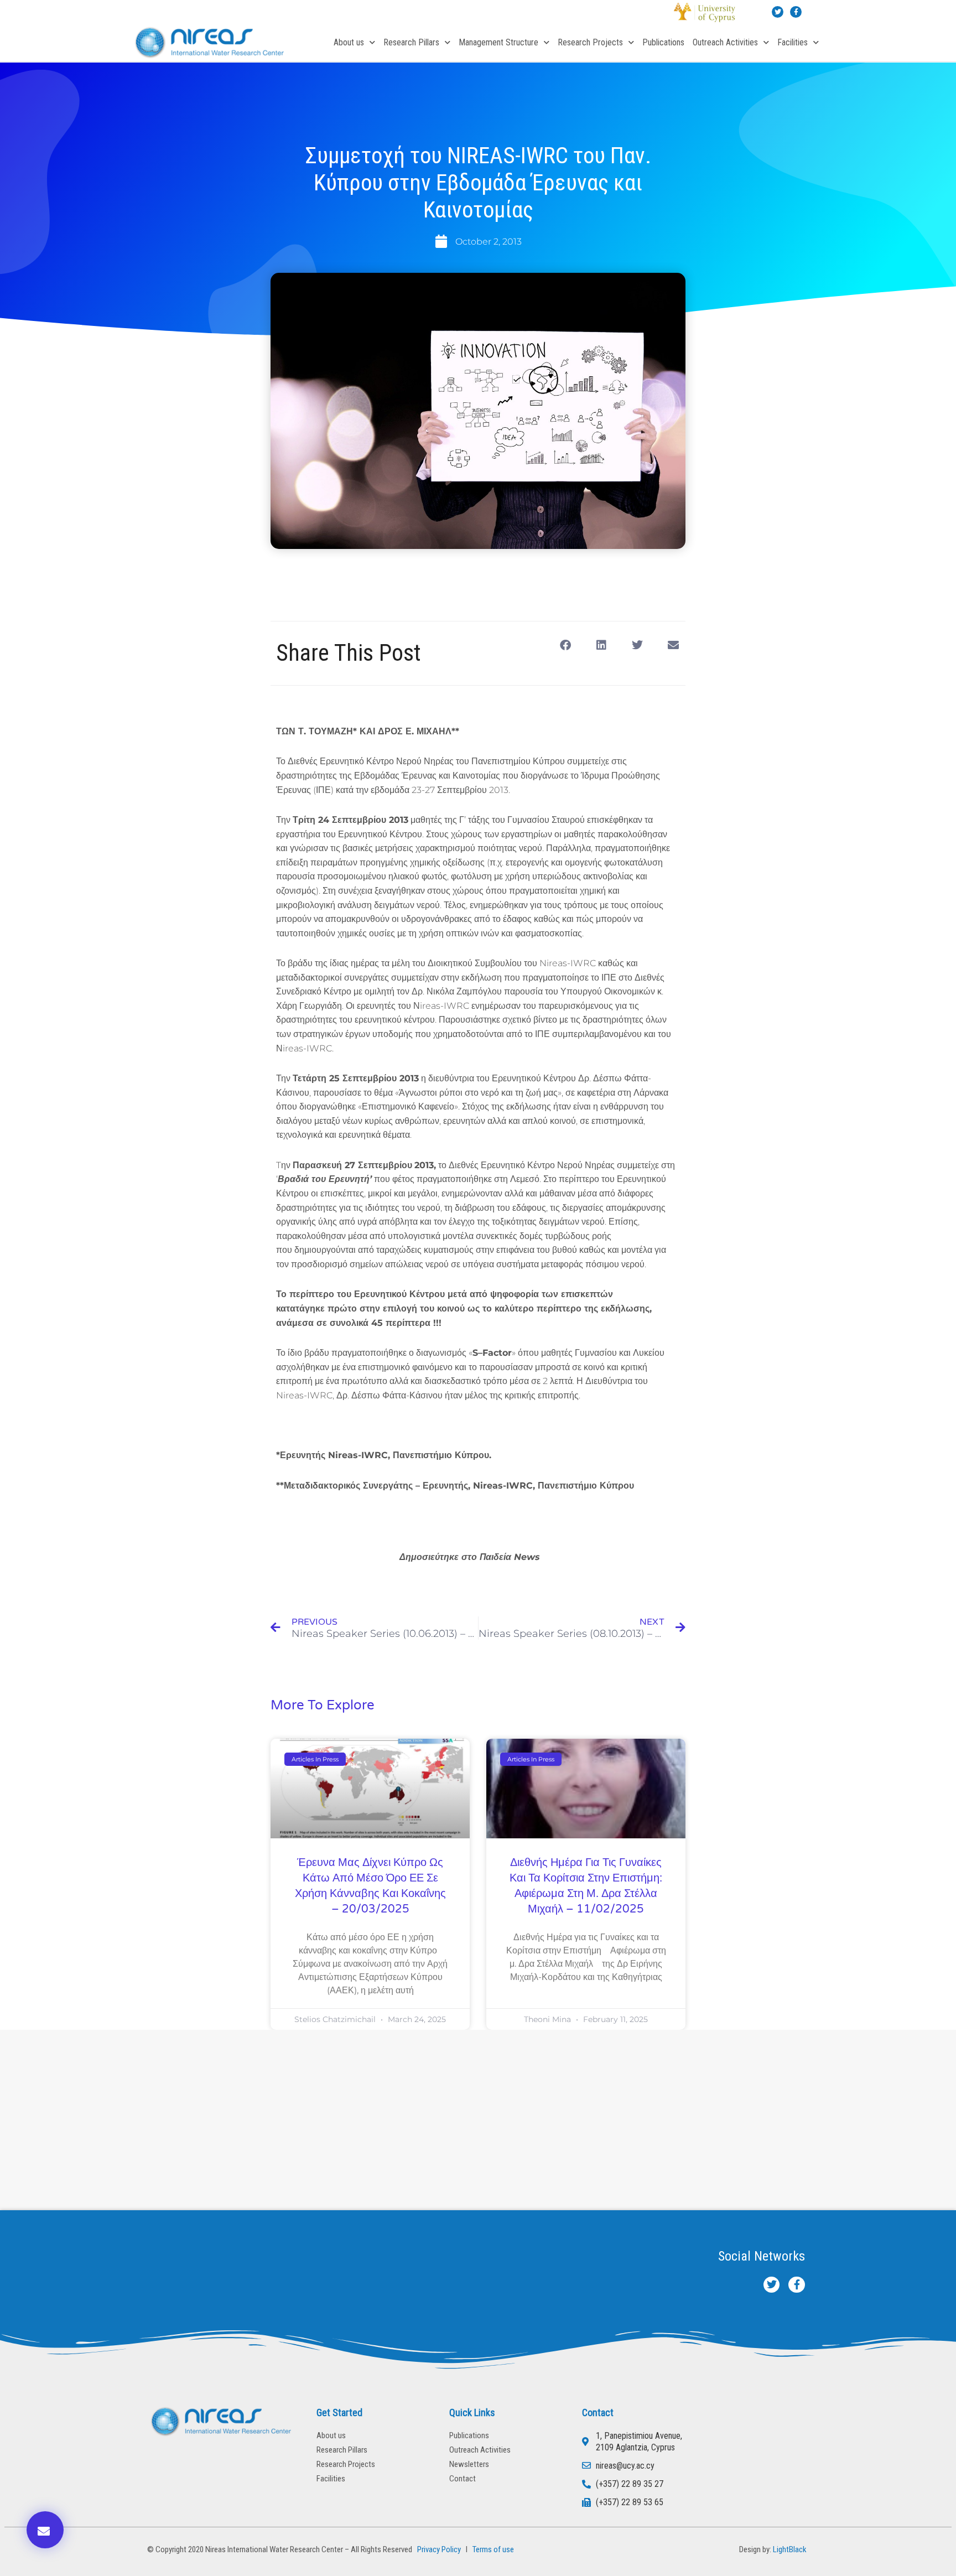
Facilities (793, 42)
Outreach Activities (725, 42)
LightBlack (790, 2549)
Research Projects (590, 42)
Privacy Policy (437, 2549)
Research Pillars (411, 42)
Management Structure (498, 42)
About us (349, 42)
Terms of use (493, 2549)
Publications (663, 42)
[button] (565, 645)
